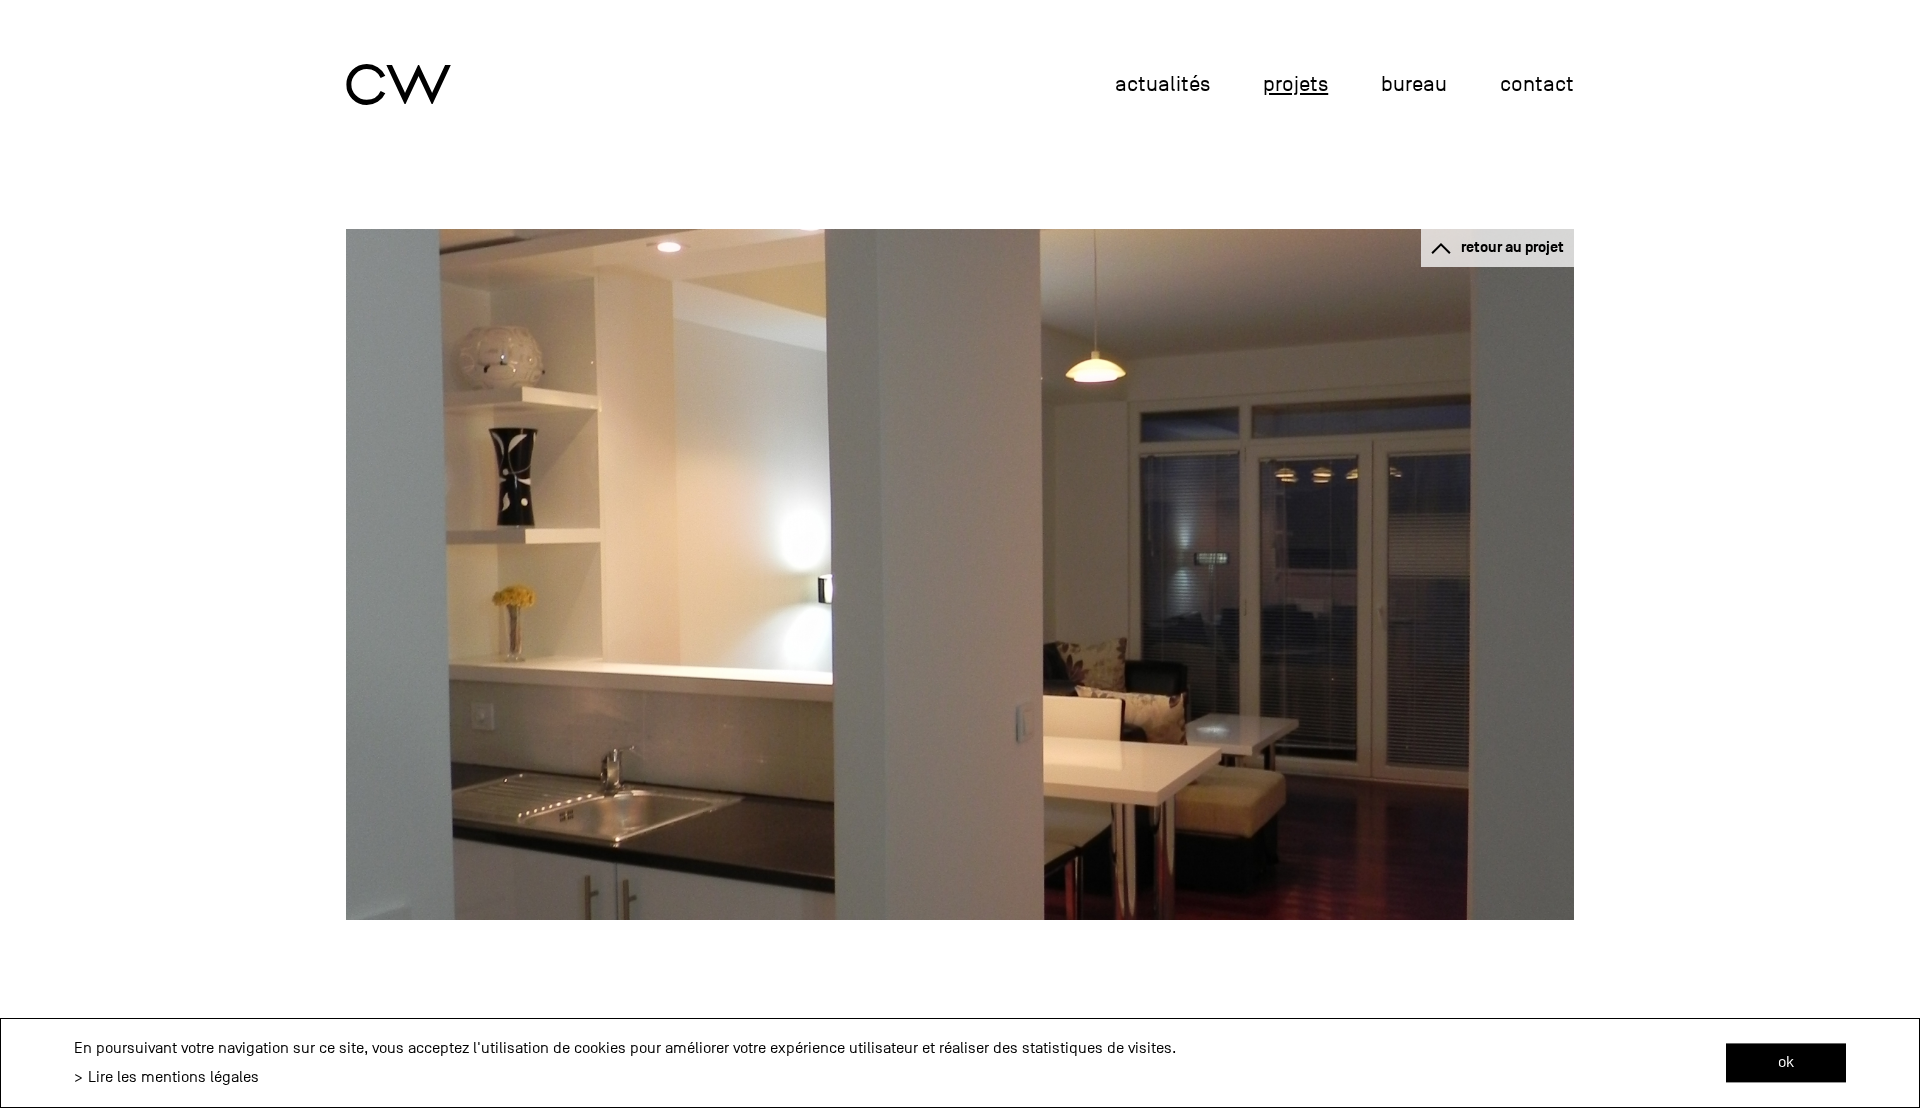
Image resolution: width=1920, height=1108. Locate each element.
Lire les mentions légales (173, 1077)
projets (1295, 83)
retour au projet (1512, 247)
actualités (1162, 83)
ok (1786, 1062)
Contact (1537, 83)
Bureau (1414, 83)
